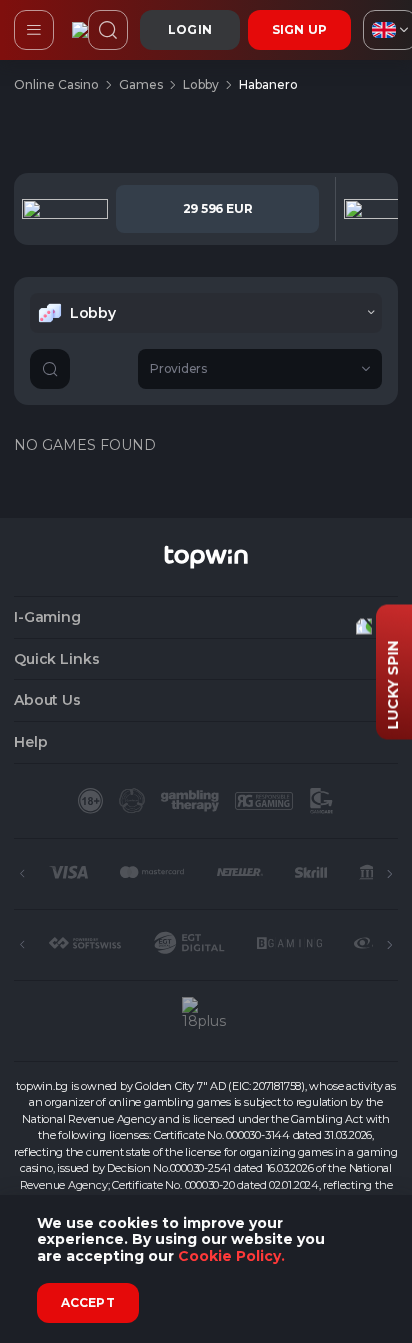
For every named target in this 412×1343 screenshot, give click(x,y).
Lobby (201, 85)
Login (190, 29)
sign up (299, 29)
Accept (88, 1302)
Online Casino (56, 85)
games (141, 85)
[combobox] (206, 313)
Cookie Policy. (231, 1256)
